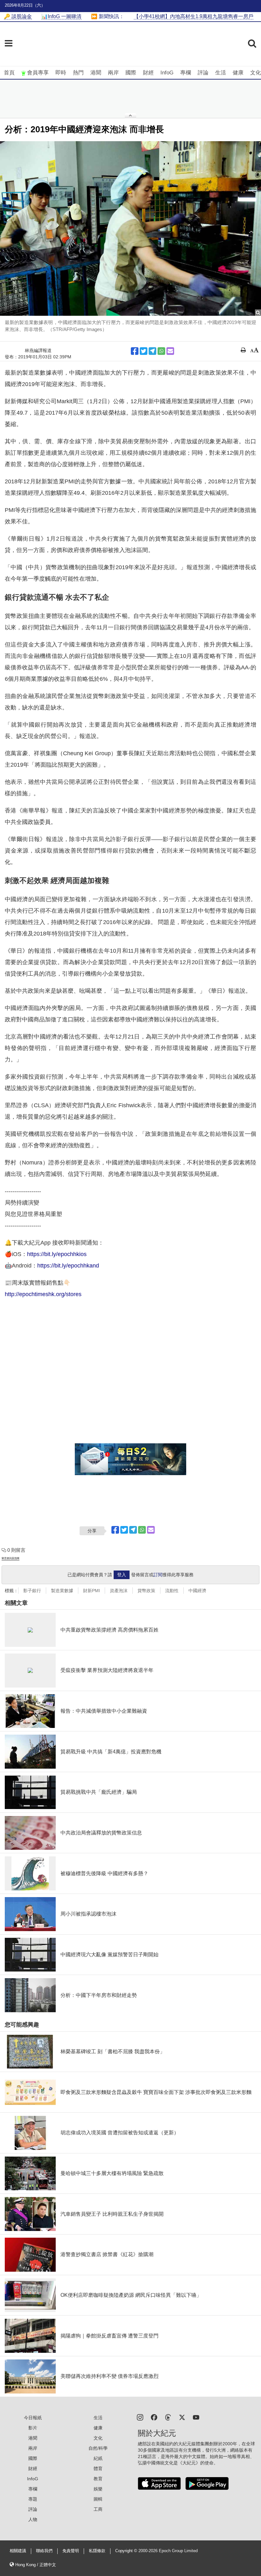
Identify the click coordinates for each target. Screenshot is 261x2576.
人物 (33, 2519)
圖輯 (98, 2499)
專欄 (186, 73)
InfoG (167, 73)
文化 (256, 73)
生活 (221, 73)
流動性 (172, 1591)
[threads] (168, 2417)
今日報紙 (33, 2418)
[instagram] (140, 2417)
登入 (122, 1575)
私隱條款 (97, 2551)
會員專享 (38, 73)
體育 (98, 2469)
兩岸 (113, 73)
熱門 (78, 73)
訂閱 (158, 1575)
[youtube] (196, 2417)
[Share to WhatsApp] (161, 351)
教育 (98, 2479)
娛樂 (98, 2489)
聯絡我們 (44, 2551)
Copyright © (127, 2551)
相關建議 (18, 2551)
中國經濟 (197, 1591)
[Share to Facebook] (135, 351)
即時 (61, 73)
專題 (33, 2499)
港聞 (96, 73)
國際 (131, 73)
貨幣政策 (146, 1591)
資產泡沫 (119, 1591)
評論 (203, 73)
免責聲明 (71, 2551)
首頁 (9, 73)
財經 (148, 73)
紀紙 (98, 2458)
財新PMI (92, 1591)
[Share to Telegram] (152, 351)
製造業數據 (62, 1591)
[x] (182, 2417)
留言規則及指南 (11, 1558)
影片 (33, 2428)
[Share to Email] (170, 351)
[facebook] (154, 2417)
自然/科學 (98, 2448)
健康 (238, 73)
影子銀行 (32, 1591)
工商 (98, 2509)
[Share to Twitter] (144, 351)
